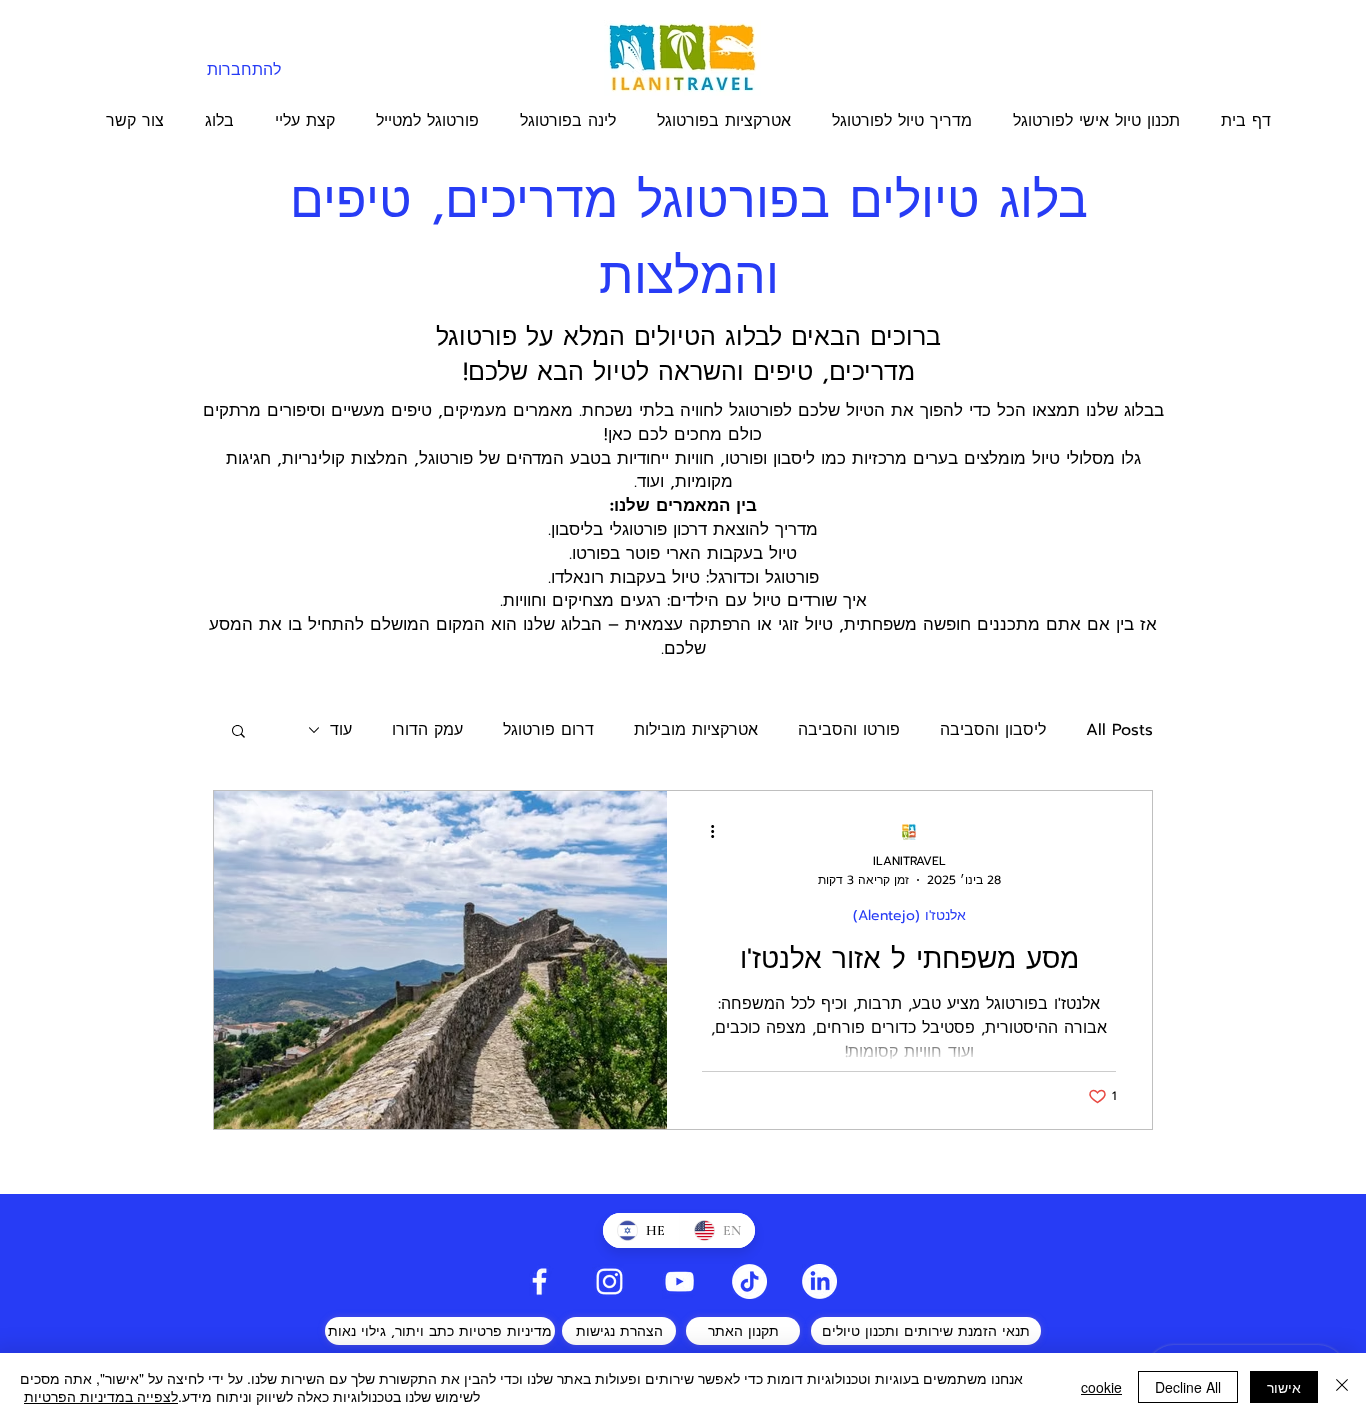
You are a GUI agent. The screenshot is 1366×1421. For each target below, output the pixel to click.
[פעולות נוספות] (705, 832)
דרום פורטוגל (548, 730)
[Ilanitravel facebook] (539, 1281)
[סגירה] (1342, 1387)
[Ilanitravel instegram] (609, 1281)
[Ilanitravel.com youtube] (679, 1281)
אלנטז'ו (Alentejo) (909, 915)
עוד (341, 730)
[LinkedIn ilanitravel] (819, 1281)
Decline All (1188, 1387)
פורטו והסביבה (849, 730)
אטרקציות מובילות (696, 730)
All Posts (1119, 730)
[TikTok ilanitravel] (749, 1281)
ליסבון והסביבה (993, 730)
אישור (1284, 1387)
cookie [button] (1101, 1387)
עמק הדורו (427, 730)
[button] (238, 732)
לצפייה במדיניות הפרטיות (101, 1396)
